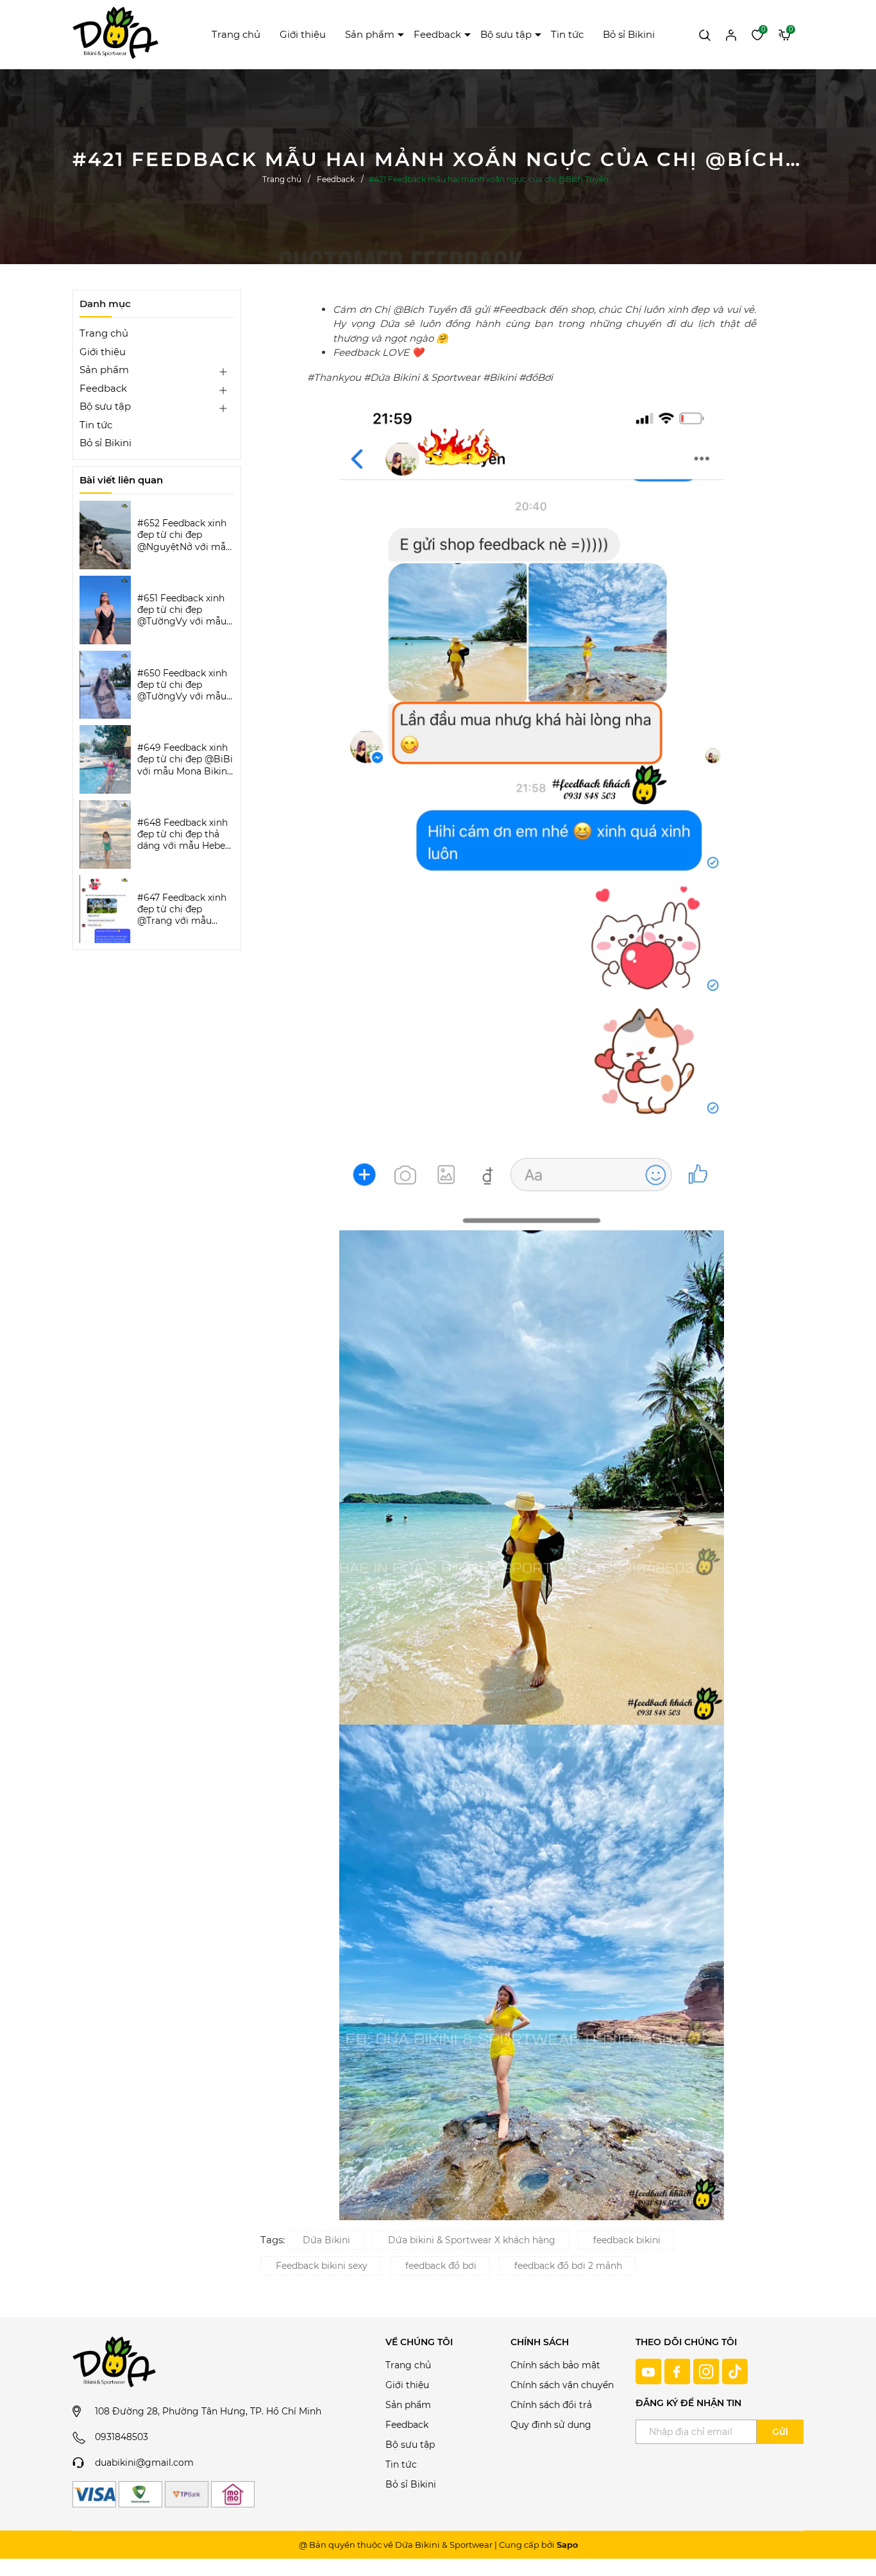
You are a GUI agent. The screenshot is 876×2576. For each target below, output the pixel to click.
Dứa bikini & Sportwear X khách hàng (472, 2240)
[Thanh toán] (94, 2494)
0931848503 (122, 2437)
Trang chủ (236, 34)
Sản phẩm (370, 34)
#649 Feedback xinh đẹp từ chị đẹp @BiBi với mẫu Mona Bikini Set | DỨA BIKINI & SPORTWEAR (185, 759)
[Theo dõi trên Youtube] (650, 2371)
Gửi (780, 2432)
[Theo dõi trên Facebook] (679, 2371)
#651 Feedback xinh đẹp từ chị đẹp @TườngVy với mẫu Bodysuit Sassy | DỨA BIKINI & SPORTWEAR (182, 610)
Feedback (437, 34)
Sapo (567, 2545)
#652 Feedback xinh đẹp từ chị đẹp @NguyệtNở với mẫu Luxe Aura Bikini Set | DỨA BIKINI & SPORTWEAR (185, 535)
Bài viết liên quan (121, 480)
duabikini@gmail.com (144, 2463)
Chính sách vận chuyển (562, 2385)
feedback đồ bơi (441, 2266)
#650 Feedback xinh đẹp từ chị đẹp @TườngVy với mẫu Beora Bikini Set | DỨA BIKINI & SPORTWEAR (182, 685)
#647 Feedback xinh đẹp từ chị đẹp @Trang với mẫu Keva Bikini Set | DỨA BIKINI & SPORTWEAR (185, 909)
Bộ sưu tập (506, 34)
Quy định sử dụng (551, 2425)
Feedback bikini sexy (322, 2266)
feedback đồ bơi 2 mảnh (568, 2266)
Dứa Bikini (326, 2240)
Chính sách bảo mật (555, 2365)
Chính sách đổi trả (551, 2405)
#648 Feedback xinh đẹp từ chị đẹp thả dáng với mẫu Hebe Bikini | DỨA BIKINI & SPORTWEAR (184, 834)
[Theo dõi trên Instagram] (708, 2371)
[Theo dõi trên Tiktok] (735, 2371)
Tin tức (567, 34)
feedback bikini (627, 2240)
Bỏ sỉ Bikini (629, 34)
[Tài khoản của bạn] (731, 34)
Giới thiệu (303, 34)
